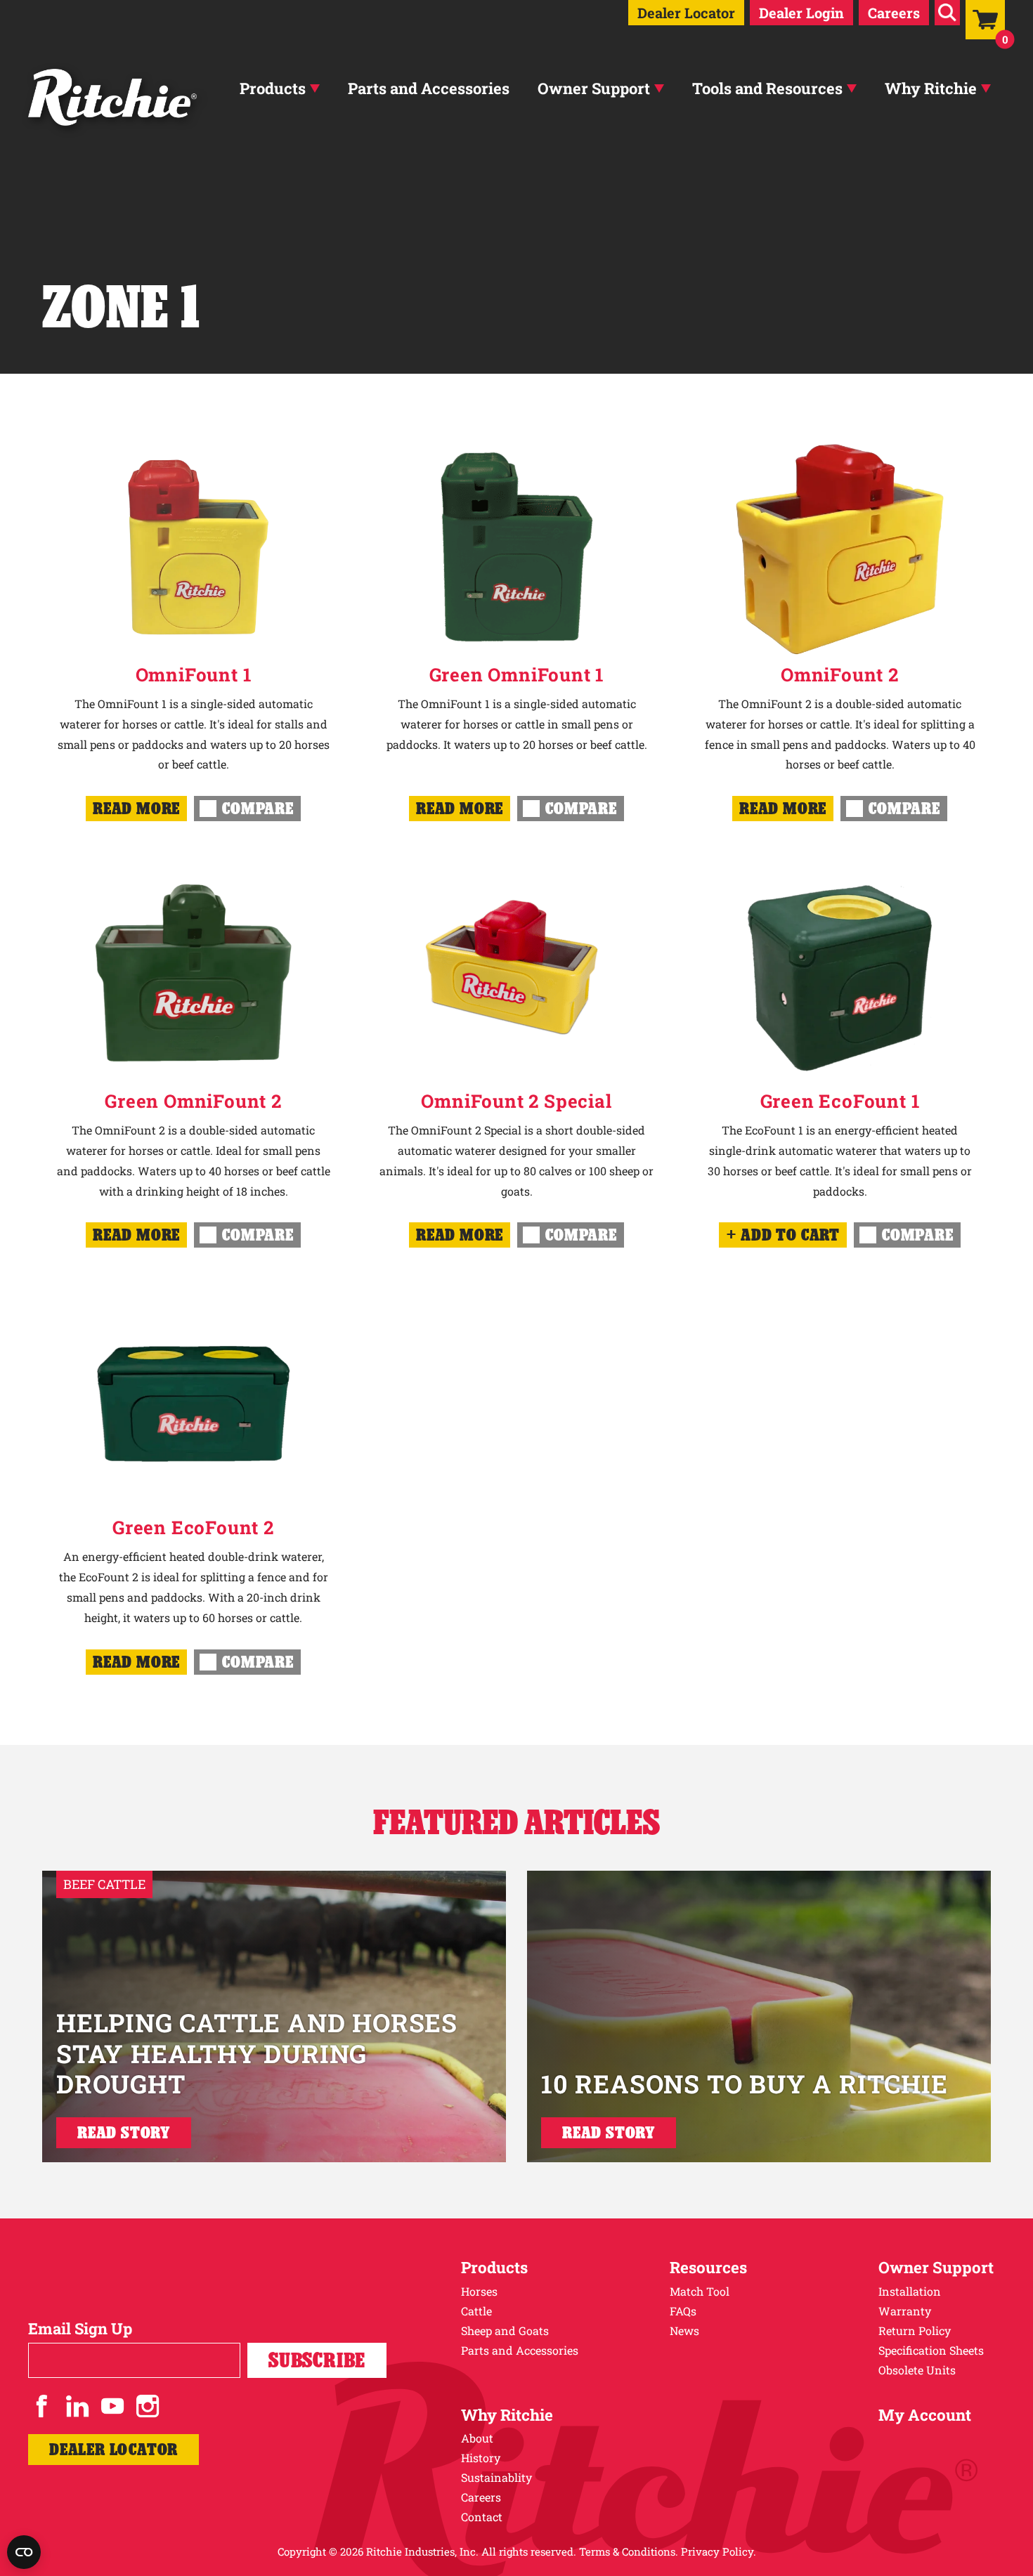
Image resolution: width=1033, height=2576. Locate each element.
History (481, 2458)
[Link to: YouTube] (112, 2406)
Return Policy (915, 2330)
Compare (258, 808)
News (684, 2330)
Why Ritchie (931, 88)
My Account (925, 2415)
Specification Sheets (931, 2350)
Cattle (476, 2311)
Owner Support (594, 88)
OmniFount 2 (840, 674)
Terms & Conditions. (629, 2551)
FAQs (683, 2311)
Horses (479, 2291)
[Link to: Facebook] (42, 2406)
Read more (136, 808)
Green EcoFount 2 (193, 1527)
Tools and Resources (767, 88)
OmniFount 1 (194, 674)
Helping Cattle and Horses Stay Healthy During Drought (257, 2053)
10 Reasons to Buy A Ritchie (745, 2084)
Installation (910, 2291)
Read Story (124, 2132)
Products (273, 88)
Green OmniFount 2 (193, 1101)
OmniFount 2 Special (516, 1101)
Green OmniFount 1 (517, 674)
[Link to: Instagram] (148, 2406)
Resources (708, 2267)
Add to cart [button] (790, 1235)
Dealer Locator (686, 13)
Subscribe (317, 2360)
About (477, 2438)
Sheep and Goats (505, 2330)
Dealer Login (801, 13)
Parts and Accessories (429, 88)
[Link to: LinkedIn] (77, 2406)
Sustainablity (496, 2477)
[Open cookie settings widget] (24, 2552)
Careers (894, 13)
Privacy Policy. (719, 2551)
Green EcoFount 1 (840, 1101)
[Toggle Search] (947, 13)
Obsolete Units (917, 2370)
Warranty (905, 2311)
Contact (482, 2517)
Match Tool (700, 2291)
